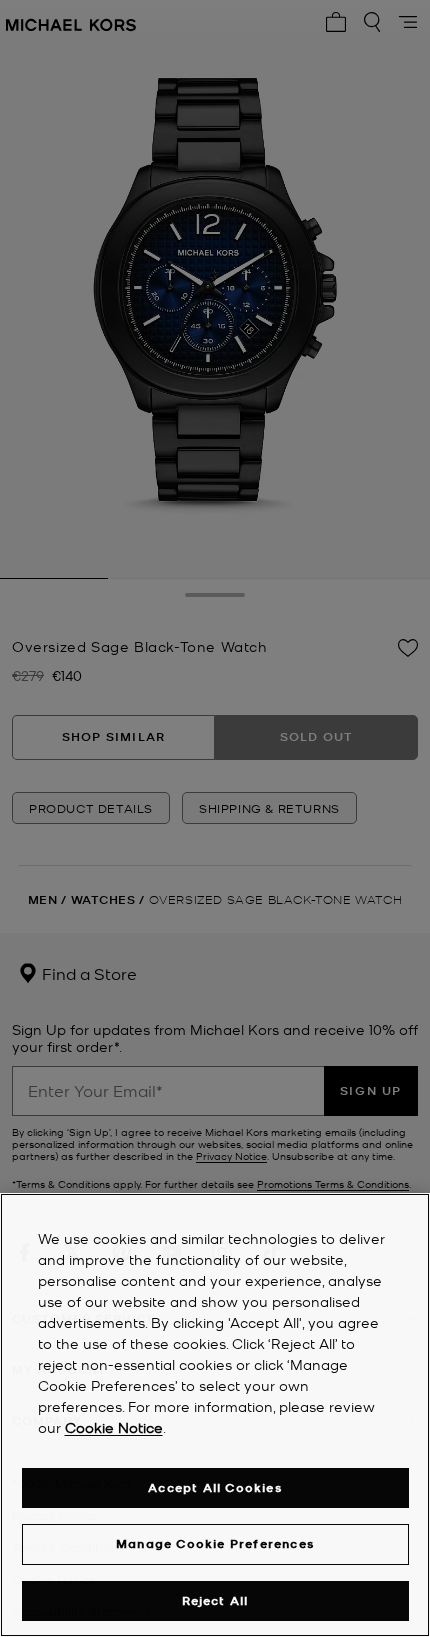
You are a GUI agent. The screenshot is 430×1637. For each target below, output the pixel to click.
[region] (215, 1415)
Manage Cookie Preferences (215, 1543)
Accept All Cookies (215, 1487)
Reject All (215, 1600)
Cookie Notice (114, 1427)
